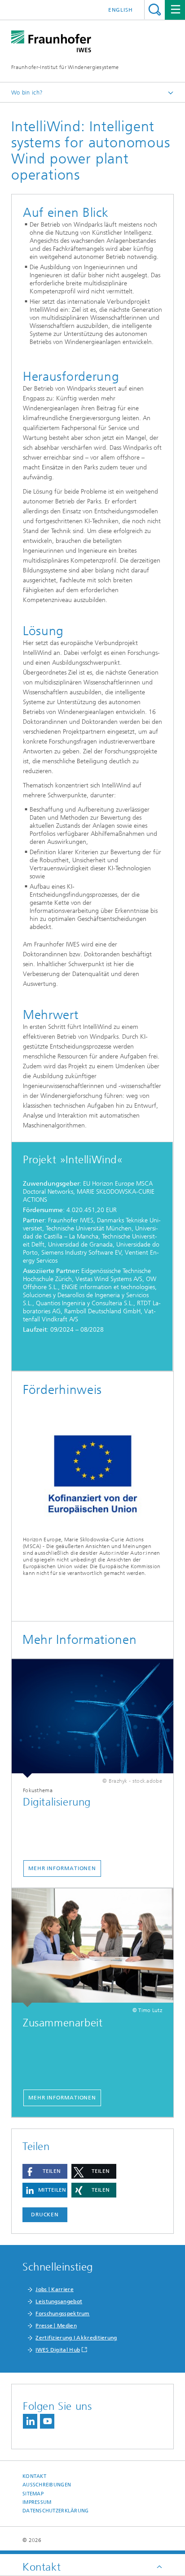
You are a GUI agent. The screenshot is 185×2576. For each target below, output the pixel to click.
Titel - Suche (155, 10)
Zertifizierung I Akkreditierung (76, 2338)
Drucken (45, 2215)
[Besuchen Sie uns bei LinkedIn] (30, 2421)
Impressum (37, 2502)
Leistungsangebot (59, 2301)
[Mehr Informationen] (92, 1718)
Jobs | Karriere (55, 2289)
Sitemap (33, 2494)
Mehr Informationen (62, 1868)
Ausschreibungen (47, 2485)
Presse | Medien (56, 2326)
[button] (45, 2171)
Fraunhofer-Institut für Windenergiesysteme (65, 67)
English (121, 10)
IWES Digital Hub (58, 2350)
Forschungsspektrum (62, 2314)
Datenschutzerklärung (56, 2511)
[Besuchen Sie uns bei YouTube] (47, 2421)
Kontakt (34, 2476)
